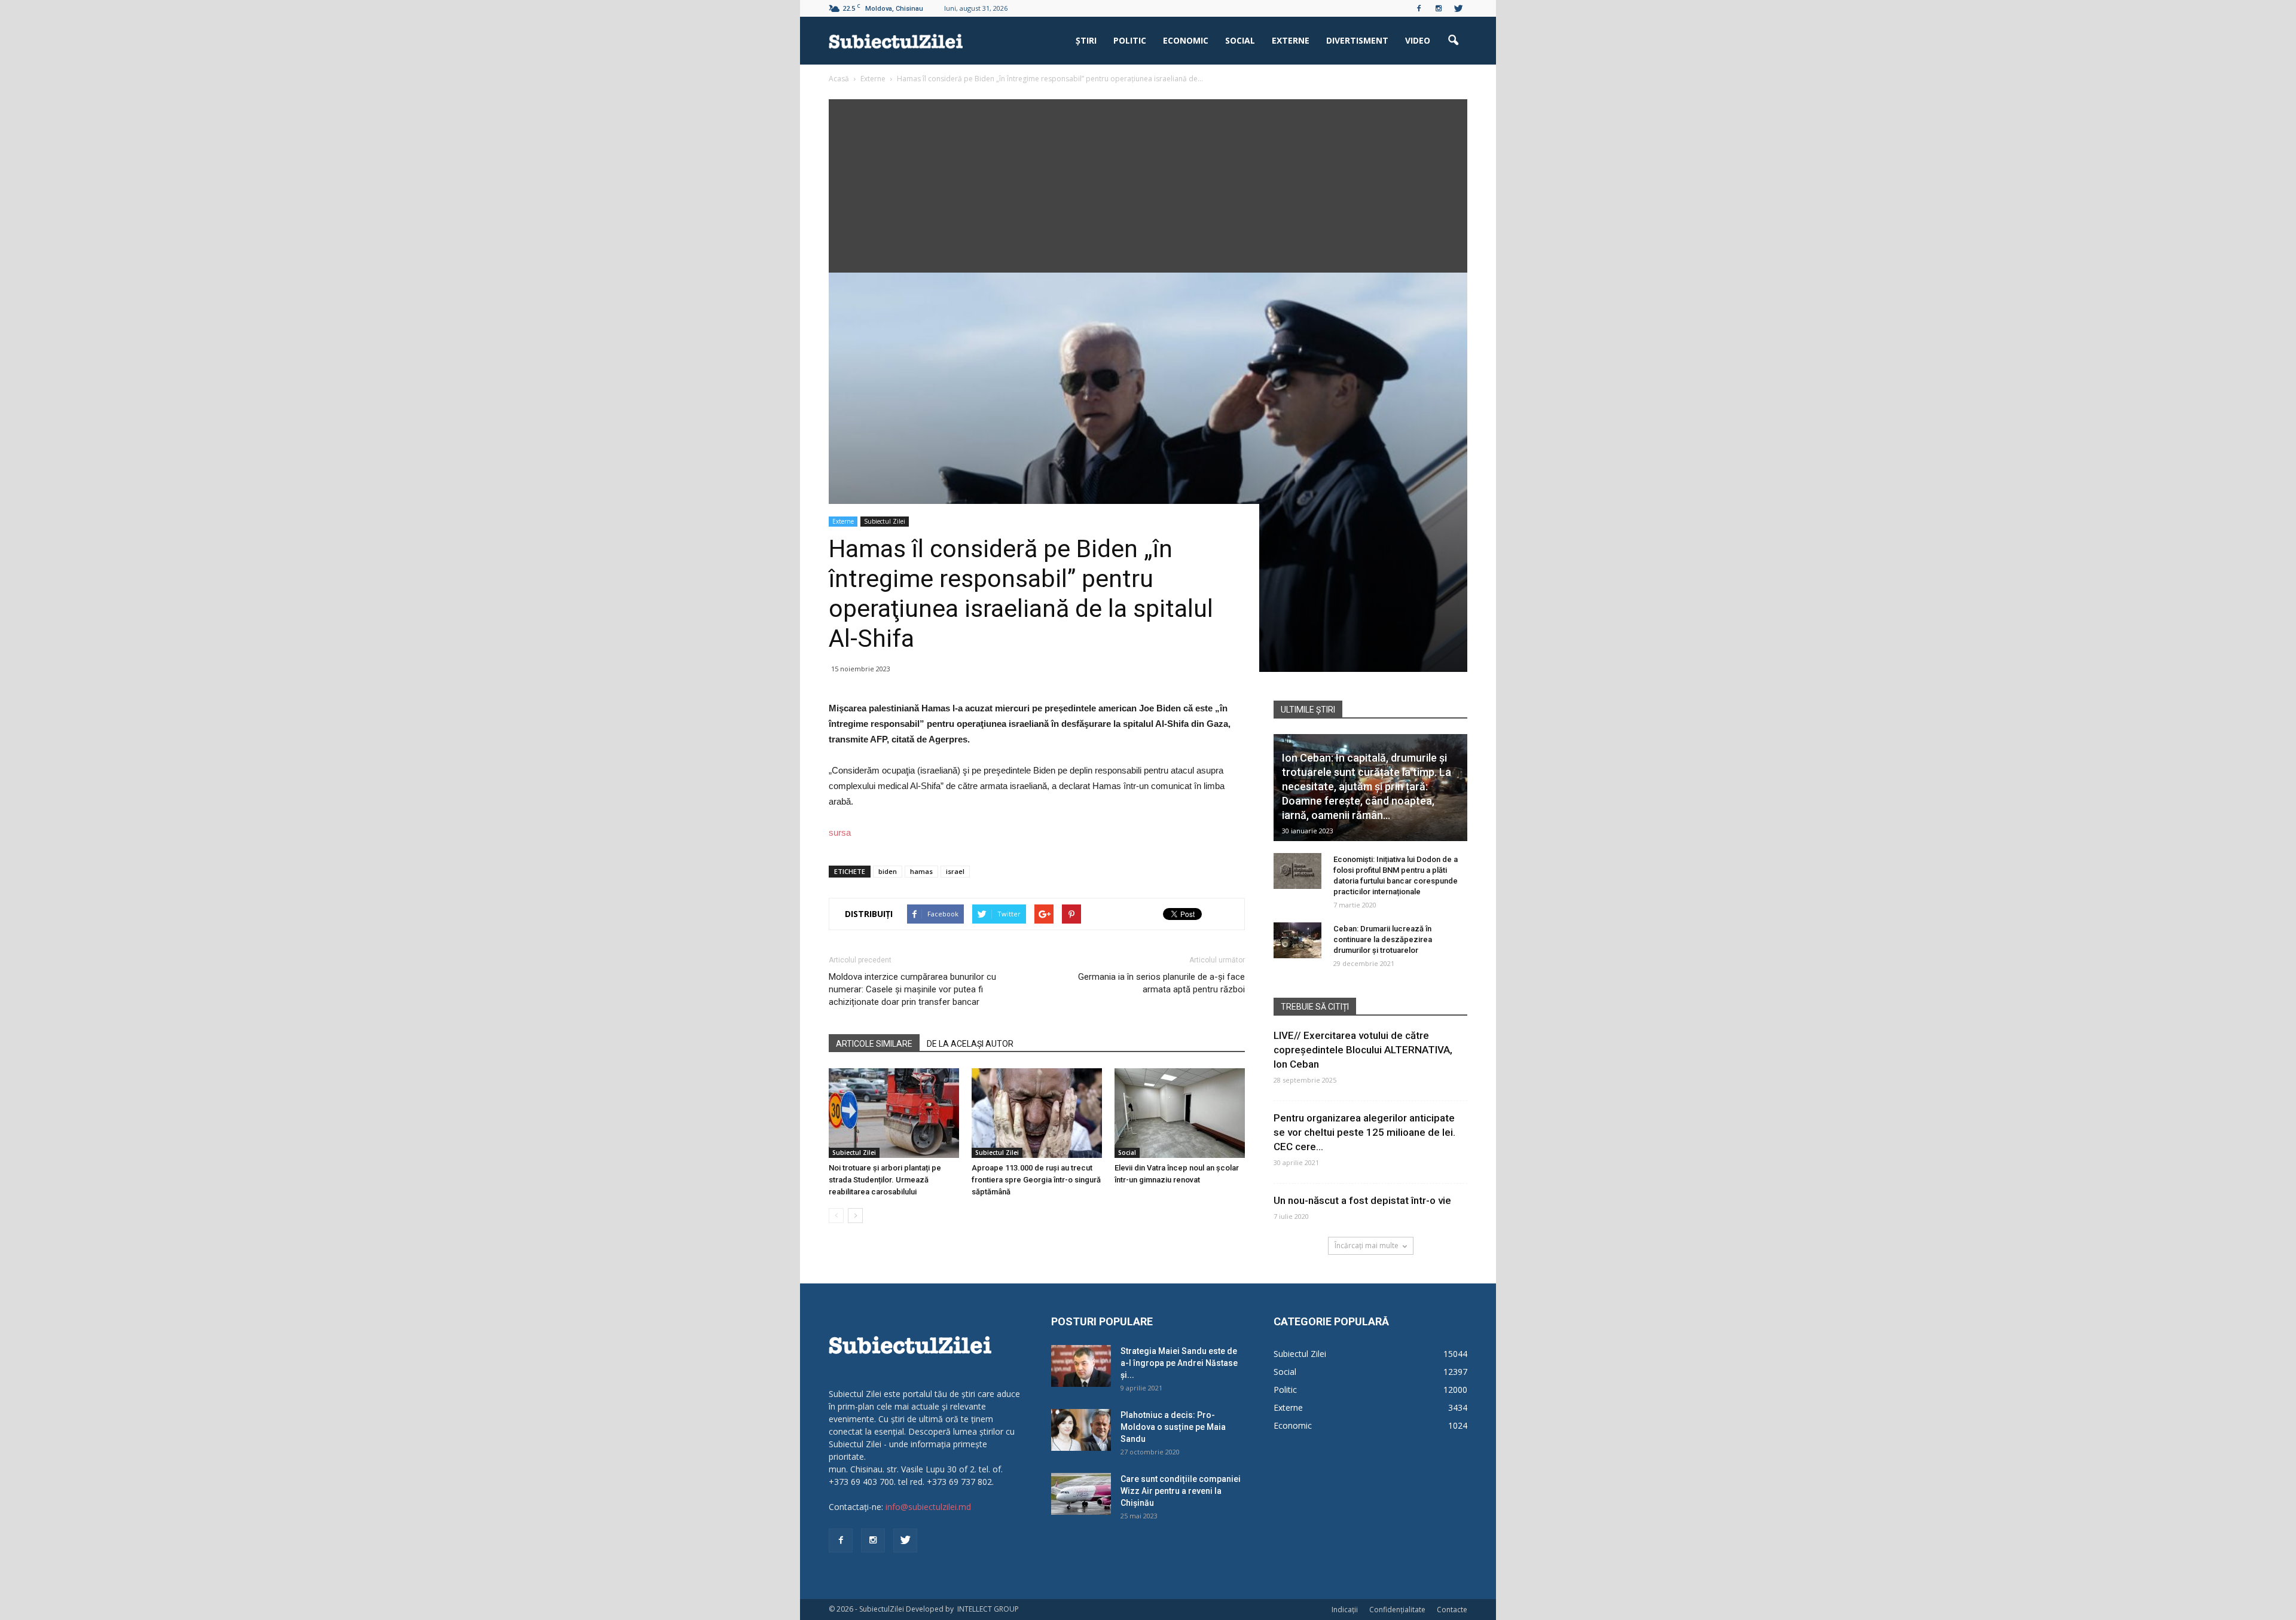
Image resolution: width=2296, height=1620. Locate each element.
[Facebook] (1419, 8)
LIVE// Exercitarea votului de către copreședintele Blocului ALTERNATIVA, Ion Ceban (1363, 1050)
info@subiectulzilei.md (928, 1507)
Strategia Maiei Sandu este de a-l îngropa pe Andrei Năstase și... (1179, 1363)
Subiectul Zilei (885, 521)
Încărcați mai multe (1367, 1245)
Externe (1291, 40)
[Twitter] (1458, 8)
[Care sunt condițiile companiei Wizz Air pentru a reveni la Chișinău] (1081, 1494)
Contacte (1452, 1610)
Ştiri (1086, 40)
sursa (840, 832)
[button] (1453, 41)
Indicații (1345, 1610)
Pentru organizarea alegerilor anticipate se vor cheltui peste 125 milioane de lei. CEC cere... (1364, 1132)
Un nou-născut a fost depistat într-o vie (1362, 1200)
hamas (921, 871)
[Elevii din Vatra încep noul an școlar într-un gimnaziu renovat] (1180, 1113)
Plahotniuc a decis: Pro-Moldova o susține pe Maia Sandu (1173, 1427)
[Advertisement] (1148, 183)
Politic (1130, 40)
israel (955, 871)
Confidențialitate (1397, 1610)
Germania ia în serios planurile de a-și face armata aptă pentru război (1161, 983)
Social (1240, 40)
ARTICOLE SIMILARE (874, 1044)
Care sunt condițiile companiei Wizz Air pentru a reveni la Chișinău (1181, 1491)
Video (1418, 40)
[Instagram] (1439, 8)
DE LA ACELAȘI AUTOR (970, 1044)
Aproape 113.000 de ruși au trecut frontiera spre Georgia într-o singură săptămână (1036, 1180)
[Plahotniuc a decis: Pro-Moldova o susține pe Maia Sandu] (1081, 1430)
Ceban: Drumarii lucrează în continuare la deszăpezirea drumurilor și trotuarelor (1383, 939)
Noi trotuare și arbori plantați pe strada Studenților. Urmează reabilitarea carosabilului (885, 1180)
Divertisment (1357, 40)
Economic (1186, 40)
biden (888, 871)
